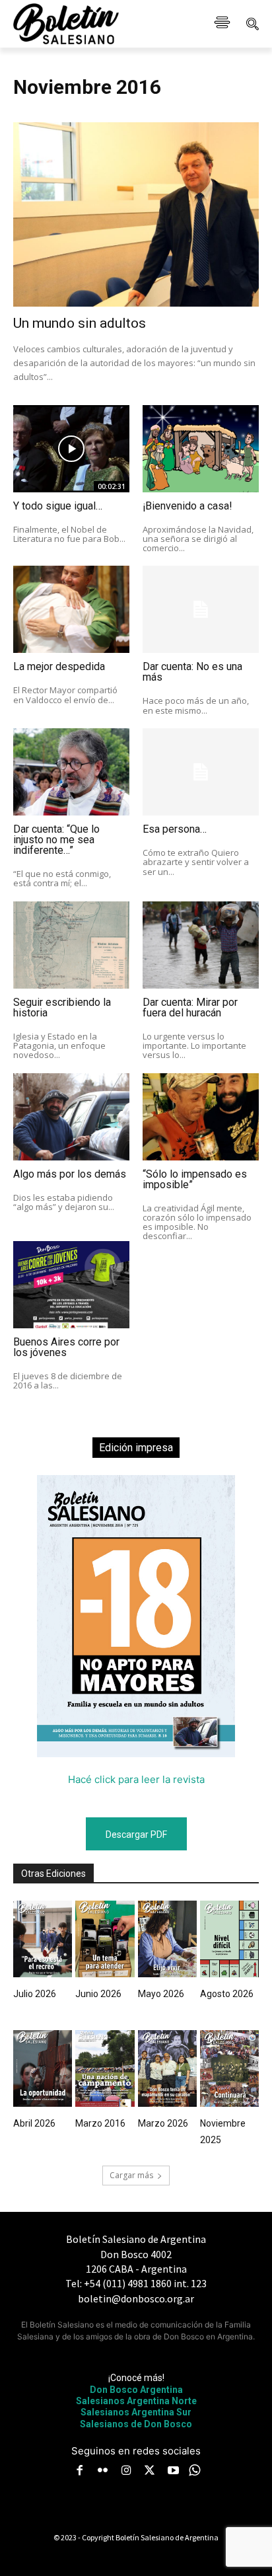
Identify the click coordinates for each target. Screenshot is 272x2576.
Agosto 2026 (227, 1994)
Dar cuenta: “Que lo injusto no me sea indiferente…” (56, 840)
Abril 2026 (34, 2123)
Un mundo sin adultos (80, 323)
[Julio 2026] (43, 1939)
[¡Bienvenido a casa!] (201, 449)
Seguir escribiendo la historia (62, 1007)
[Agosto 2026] (229, 1939)
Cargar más (131, 2175)
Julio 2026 (35, 1994)
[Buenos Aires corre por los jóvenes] (71, 1285)
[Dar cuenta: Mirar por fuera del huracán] (201, 945)
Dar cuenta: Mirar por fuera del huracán (190, 1007)
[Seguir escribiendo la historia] (71, 945)
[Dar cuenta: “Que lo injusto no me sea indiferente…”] (71, 772)
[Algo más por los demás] (71, 1117)
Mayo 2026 (161, 1994)
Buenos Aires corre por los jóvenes (66, 1347)
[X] (150, 2472)
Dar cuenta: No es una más (192, 672)
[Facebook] (79, 2472)
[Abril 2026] (43, 2068)
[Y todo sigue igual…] (71, 449)
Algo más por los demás (70, 1174)
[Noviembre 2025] (229, 2068)
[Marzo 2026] (167, 2068)
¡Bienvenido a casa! (187, 506)
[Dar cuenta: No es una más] (201, 609)
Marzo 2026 (163, 2123)
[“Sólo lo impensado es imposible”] (201, 1117)
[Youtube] (173, 2472)
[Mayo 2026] (167, 1939)
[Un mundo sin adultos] (136, 214)
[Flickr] (103, 2472)
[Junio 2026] (105, 1939)
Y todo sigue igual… (58, 506)
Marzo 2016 (100, 2123)
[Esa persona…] (201, 772)
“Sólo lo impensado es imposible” (195, 1179)
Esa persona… (175, 829)
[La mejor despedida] (71, 609)
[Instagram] (126, 2472)
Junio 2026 (98, 1994)
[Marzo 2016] (105, 2068)
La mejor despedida (59, 666)
